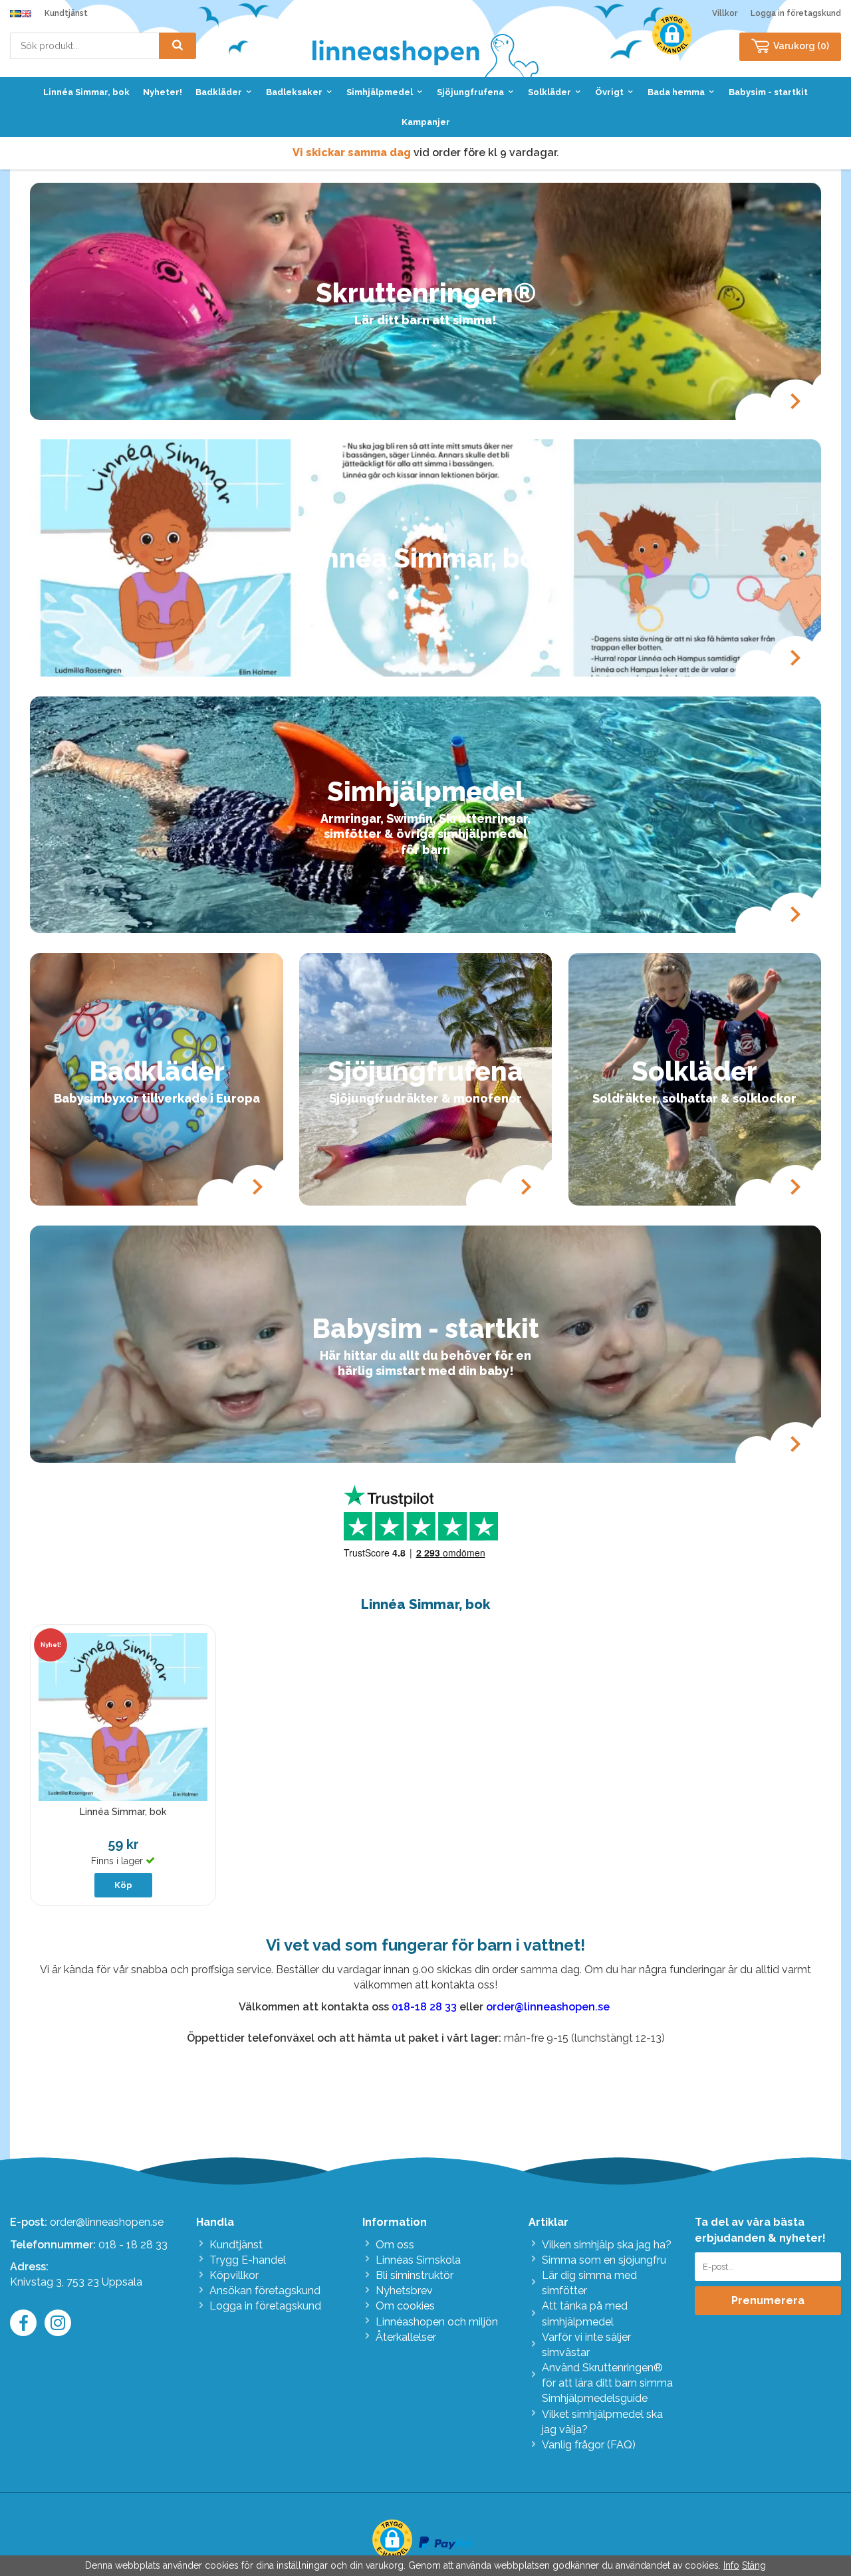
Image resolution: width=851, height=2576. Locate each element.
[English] (26, 13)
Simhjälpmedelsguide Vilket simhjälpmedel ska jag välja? (602, 2414)
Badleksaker (294, 92)
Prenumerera (768, 2301)
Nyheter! (163, 92)
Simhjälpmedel (380, 92)
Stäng (754, 2565)
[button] (672, 35)
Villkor (725, 13)
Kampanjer (426, 122)
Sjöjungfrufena (470, 92)
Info (731, 2565)
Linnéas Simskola (418, 2260)
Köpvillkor (234, 2275)
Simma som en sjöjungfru (604, 2260)
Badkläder (219, 92)
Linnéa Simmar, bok (86, 92)
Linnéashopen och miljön (437, 2322)
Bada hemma (676, 92)
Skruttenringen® (426, 293)
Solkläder (549, 92)
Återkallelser (406, 2337)
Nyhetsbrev (404, 2291)
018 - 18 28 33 (133, 2245)
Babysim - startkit (768, 92)
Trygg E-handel (248, 2260)
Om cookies (405, 2306)
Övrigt (609, 92)
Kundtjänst (66, 13)
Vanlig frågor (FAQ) (589, 2445)
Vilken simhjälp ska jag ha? (607, 2245)
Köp (123, 1885)
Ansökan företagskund (265, 2291)
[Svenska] (15, 13)
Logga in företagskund (796, 13)
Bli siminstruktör (415, 2275)
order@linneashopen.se (107, 2222)
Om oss (395, 2245)
